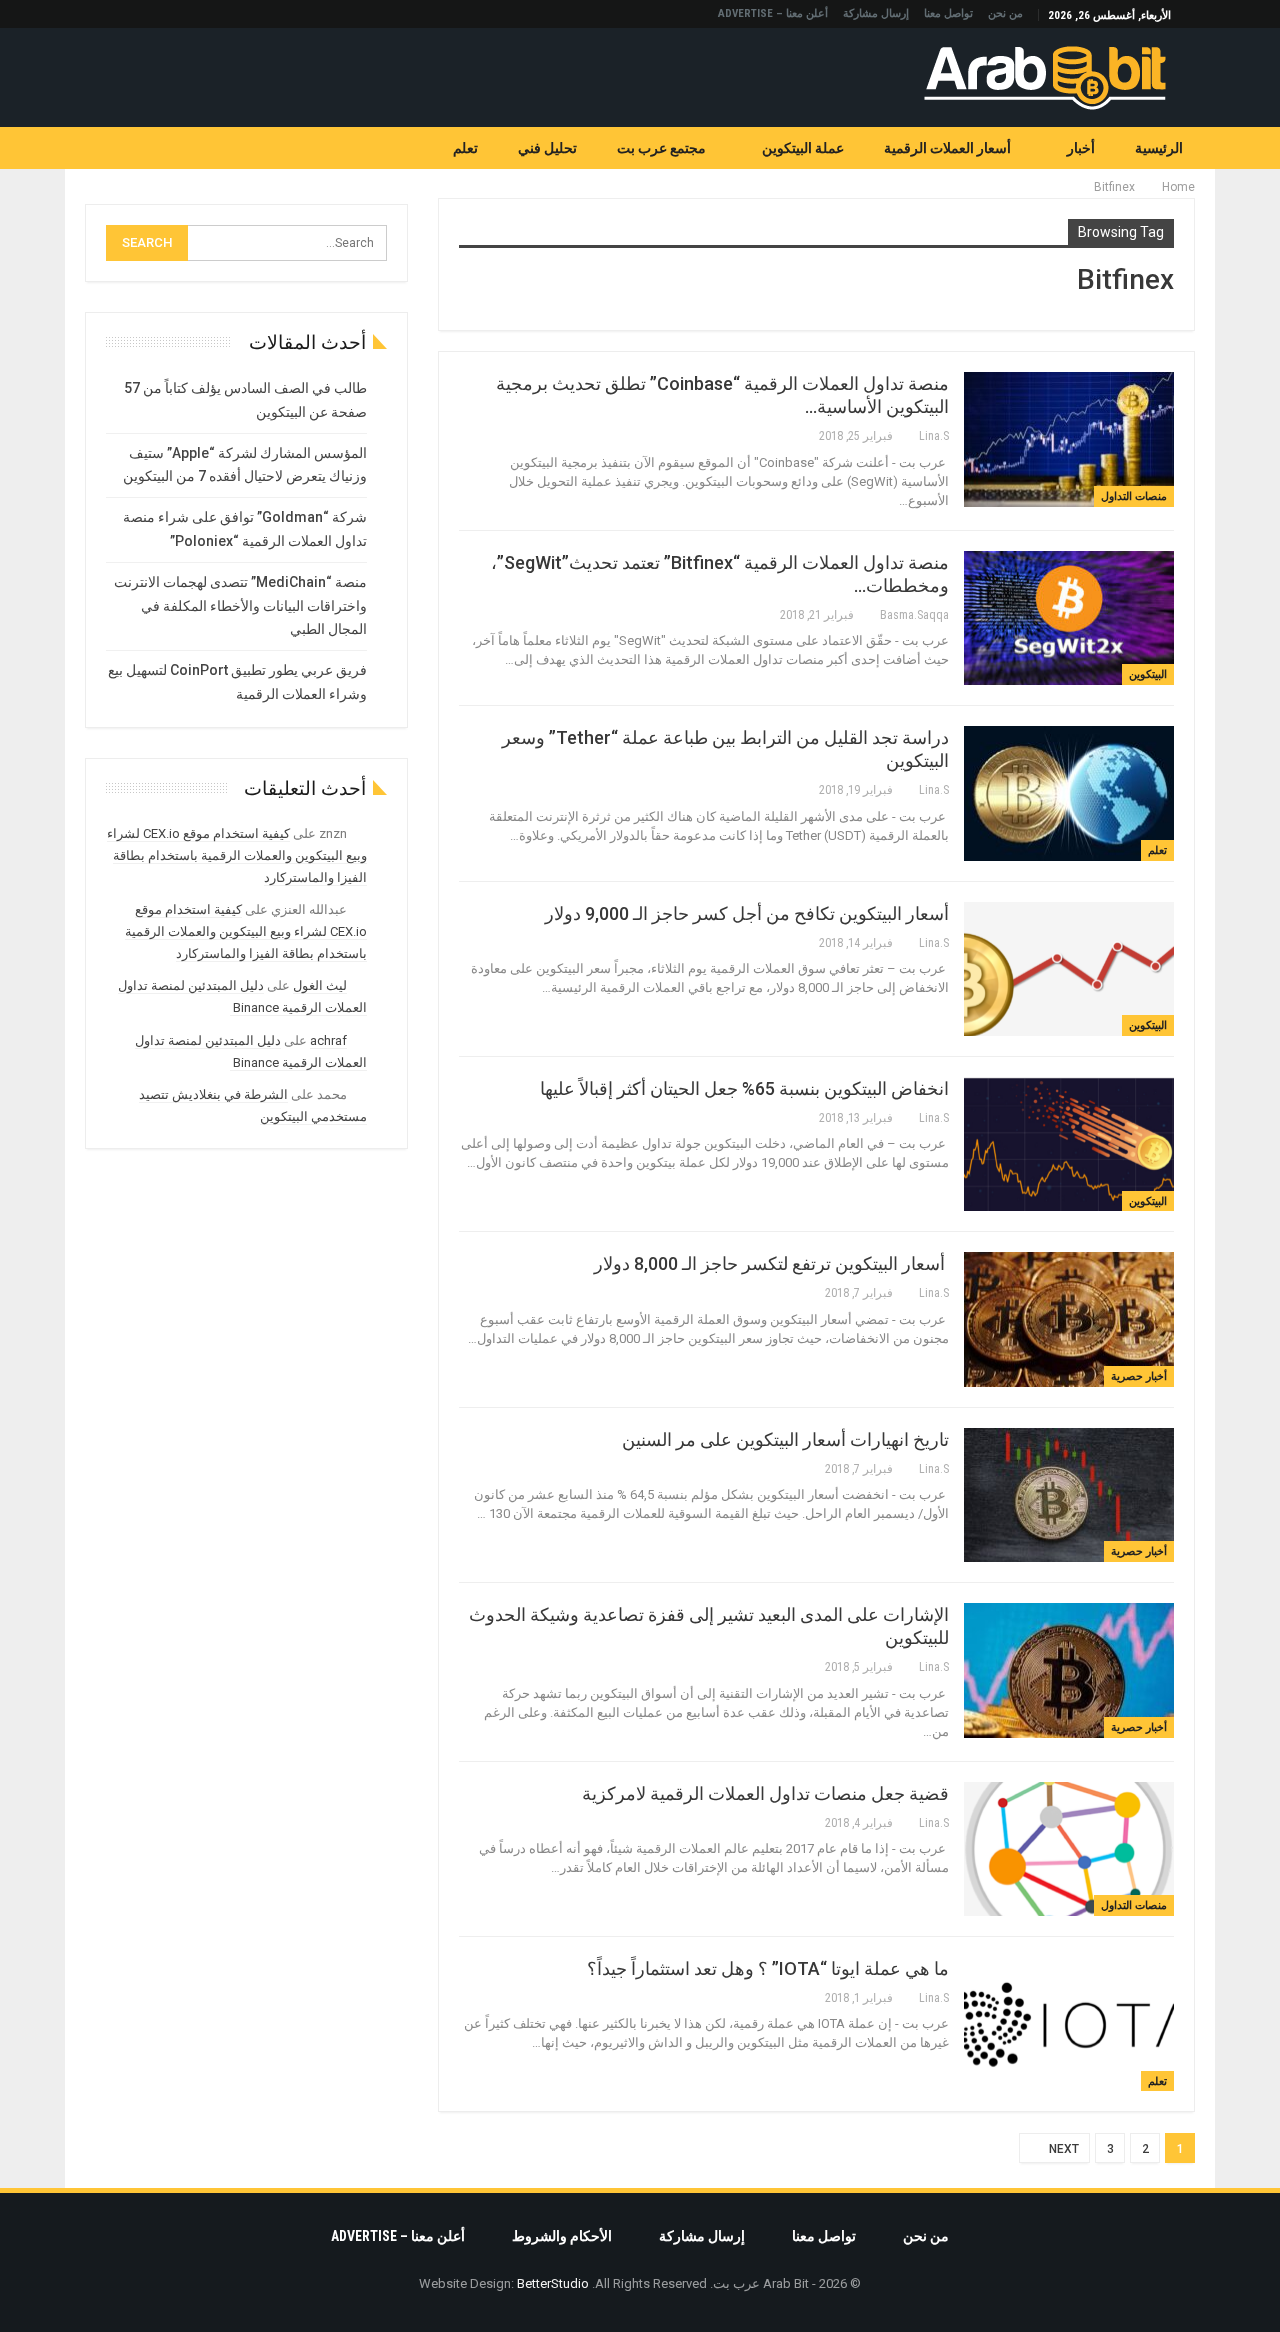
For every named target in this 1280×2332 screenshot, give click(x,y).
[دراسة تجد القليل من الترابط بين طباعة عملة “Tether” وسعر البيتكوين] (1069, 793)
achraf (328, 1040)
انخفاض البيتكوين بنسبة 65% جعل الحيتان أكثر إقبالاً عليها (744, 1088)
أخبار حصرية (1139, 1376)
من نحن (1005, 13)
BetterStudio (553, 2283)
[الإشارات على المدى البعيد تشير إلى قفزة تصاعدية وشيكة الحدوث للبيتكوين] (1069, 1670)
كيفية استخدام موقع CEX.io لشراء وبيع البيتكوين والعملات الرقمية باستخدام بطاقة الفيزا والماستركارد (237, 855)
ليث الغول (320, 985)
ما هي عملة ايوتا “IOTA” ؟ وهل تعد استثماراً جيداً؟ (768, 1968)
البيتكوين (1148, 674)
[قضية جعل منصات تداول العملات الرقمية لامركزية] (1069, 1849)
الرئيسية (1159, 148)
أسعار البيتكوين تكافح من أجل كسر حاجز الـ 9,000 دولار (747, 913)
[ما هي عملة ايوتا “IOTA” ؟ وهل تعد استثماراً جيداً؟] (1069, 2024)
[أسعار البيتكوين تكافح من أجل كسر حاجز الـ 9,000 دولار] (1069, 969)
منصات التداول (1134, 496)
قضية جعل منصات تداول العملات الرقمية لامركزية (765, 1793)
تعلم (465, 148)
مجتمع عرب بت (661, 148)
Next (1062, 2149)
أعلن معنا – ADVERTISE (773, 13)
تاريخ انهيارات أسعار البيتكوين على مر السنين (785, 1439)
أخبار (1081, 148)
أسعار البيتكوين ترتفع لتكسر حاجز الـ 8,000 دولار (771, 1263)
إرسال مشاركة (876, 13)
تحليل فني (547, 148)
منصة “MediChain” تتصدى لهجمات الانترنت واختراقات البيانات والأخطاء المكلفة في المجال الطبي (240, 606)
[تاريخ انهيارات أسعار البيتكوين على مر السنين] (1069, 1495)
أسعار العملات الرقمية (947, 148)
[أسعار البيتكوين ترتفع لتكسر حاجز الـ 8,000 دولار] (1069, 1319)
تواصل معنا (948, 13)
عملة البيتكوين (803, 148)
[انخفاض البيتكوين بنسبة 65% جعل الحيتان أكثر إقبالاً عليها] (1069, 1144)
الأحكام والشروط (562, 2236)
